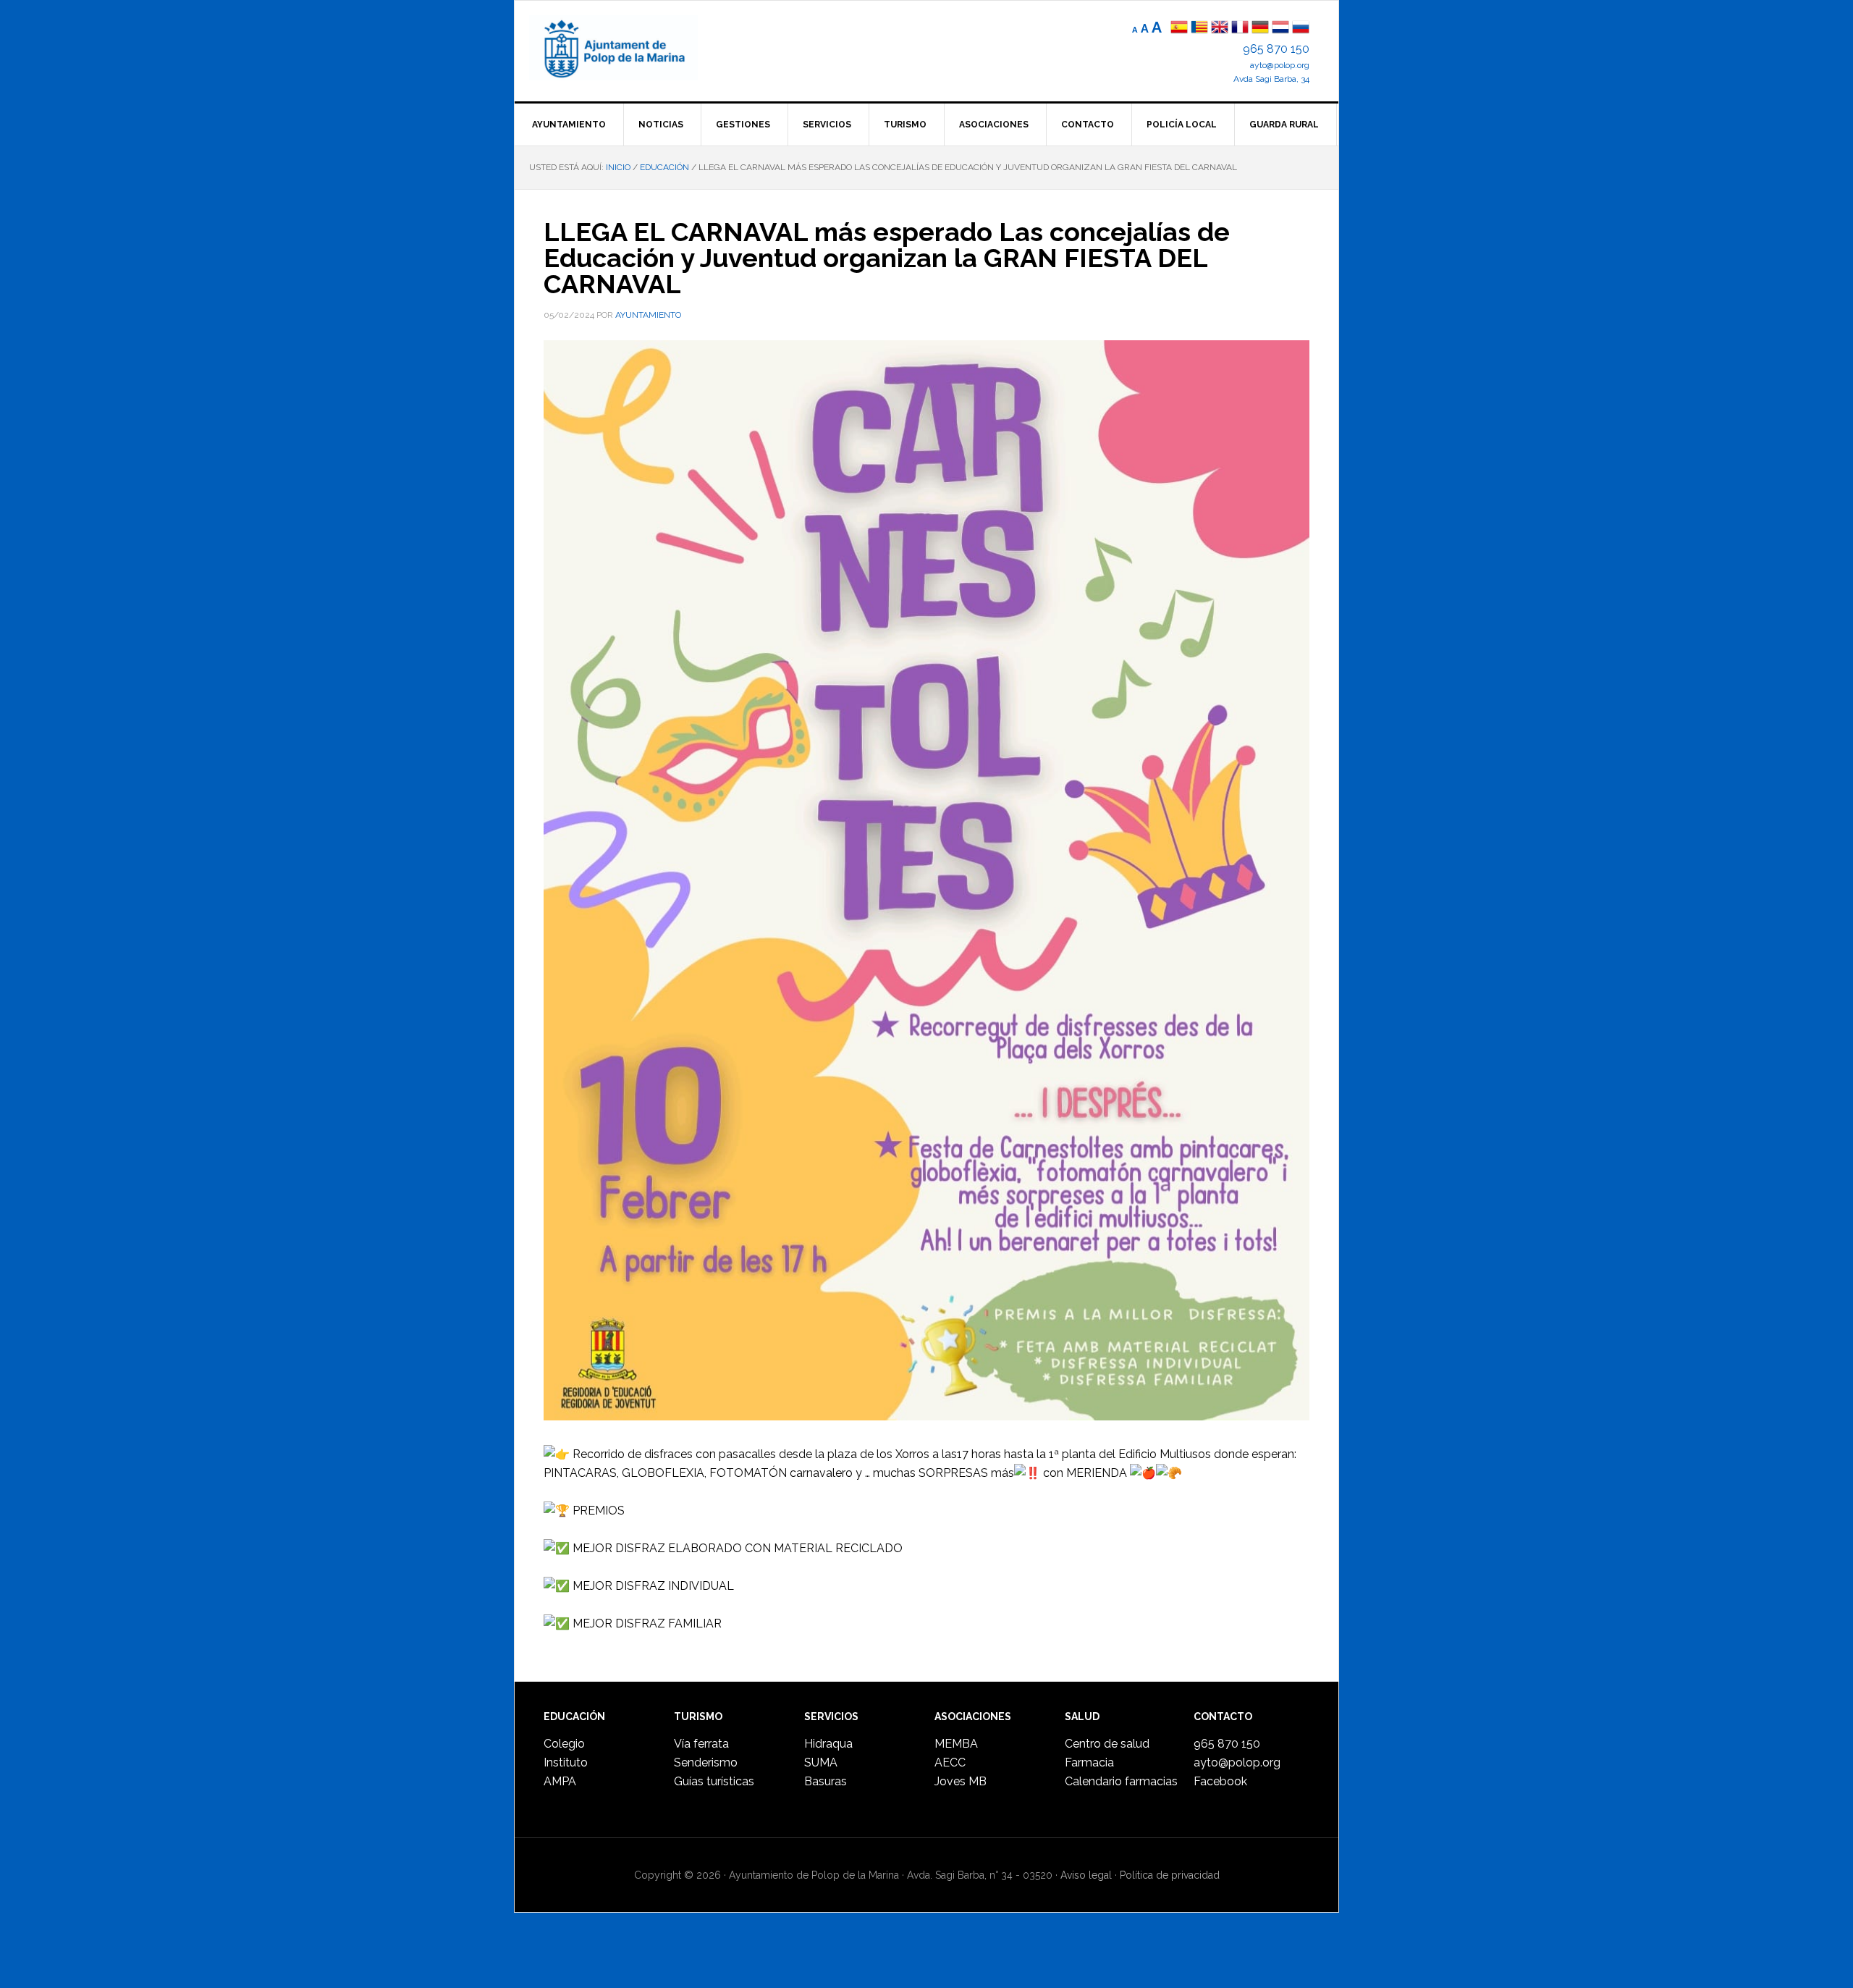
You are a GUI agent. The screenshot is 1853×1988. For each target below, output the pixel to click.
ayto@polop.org (1280, 65)
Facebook (1220, 1781)
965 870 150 (1276, 49)
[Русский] (1301, 29)
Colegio (564, 1744)
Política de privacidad (1170, 1875)
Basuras (826, 1781)
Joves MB (961, 1781)
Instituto (566, 1762)
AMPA (560, 1781)
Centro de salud (1107, 1744)
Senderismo (706, 1762)
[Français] (1240, 29)
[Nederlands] (1282, 29)
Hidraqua (828, 1744)
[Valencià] (1199, 29)
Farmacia (1089, 1762)
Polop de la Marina (630, 48)
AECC (950, 1762)
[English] (1220, 29)
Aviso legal (1086, 1875)
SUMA (821, 1762)
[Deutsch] (1260, 29)
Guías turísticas (714, 1781)
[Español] (1179, 29)
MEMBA (956, 1744)
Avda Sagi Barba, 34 (1271, 79)
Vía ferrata (701, 1744)
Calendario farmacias (1121, 1781)
